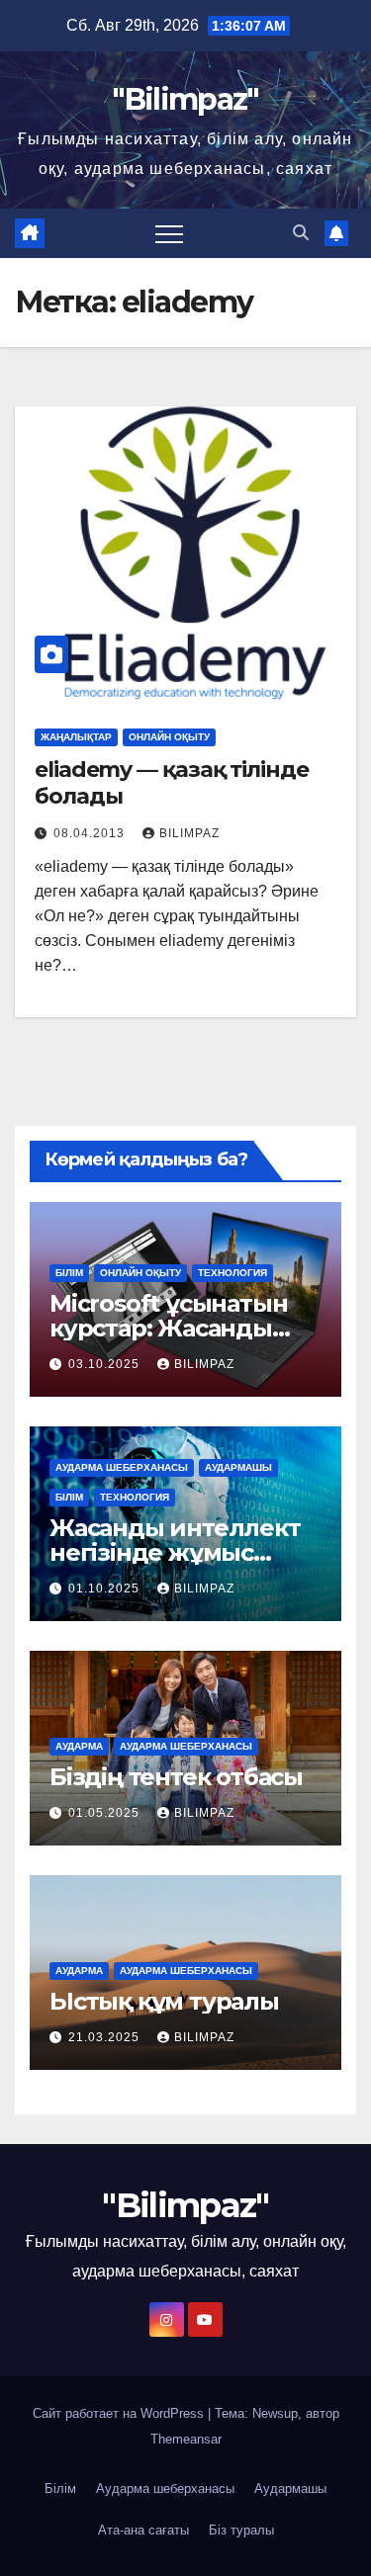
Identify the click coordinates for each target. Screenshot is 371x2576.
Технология (232, 1273)
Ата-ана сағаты (143, 2530)
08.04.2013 (91, 833)
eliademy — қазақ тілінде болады (172, 782)
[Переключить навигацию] (169, 233)
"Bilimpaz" (185, 99)
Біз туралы (241, 2530)
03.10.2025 (106, 1364)
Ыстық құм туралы (164, 2001)
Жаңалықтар (76, 737)
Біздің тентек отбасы (176, 1777)
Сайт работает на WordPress (120, 2413)
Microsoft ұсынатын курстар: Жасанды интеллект (168, 1328)
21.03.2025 (106, 2037)
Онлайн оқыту (169, 737)
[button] (301, 233)
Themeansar (186, 2439)
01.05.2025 (106, 1813)
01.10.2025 (106, 1589)
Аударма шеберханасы (122, 1467)
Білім (69, 1273)
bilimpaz (189, 833)
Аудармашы (238, 1467)
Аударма (79, 1746)
